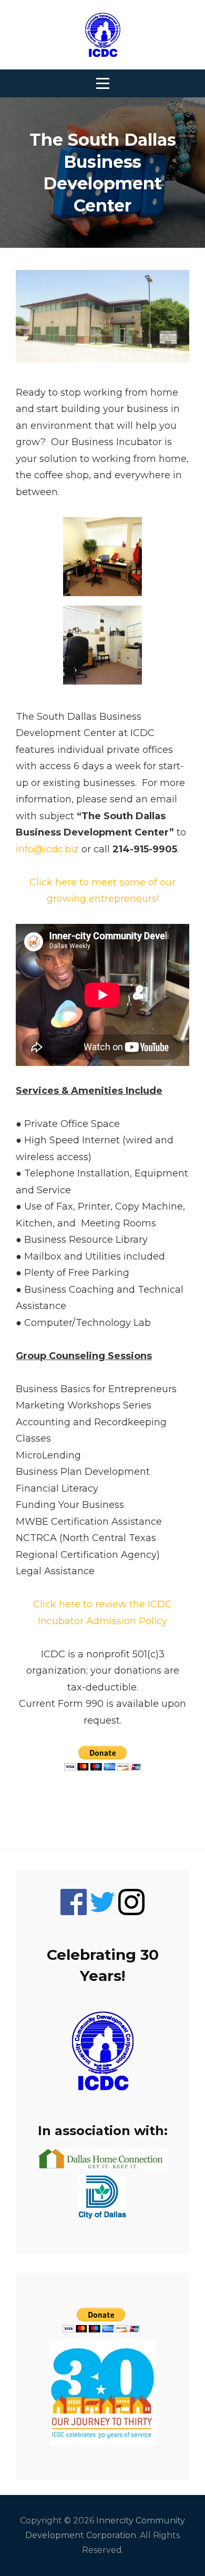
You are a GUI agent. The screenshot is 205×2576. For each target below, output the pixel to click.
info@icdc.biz (49, 849)
